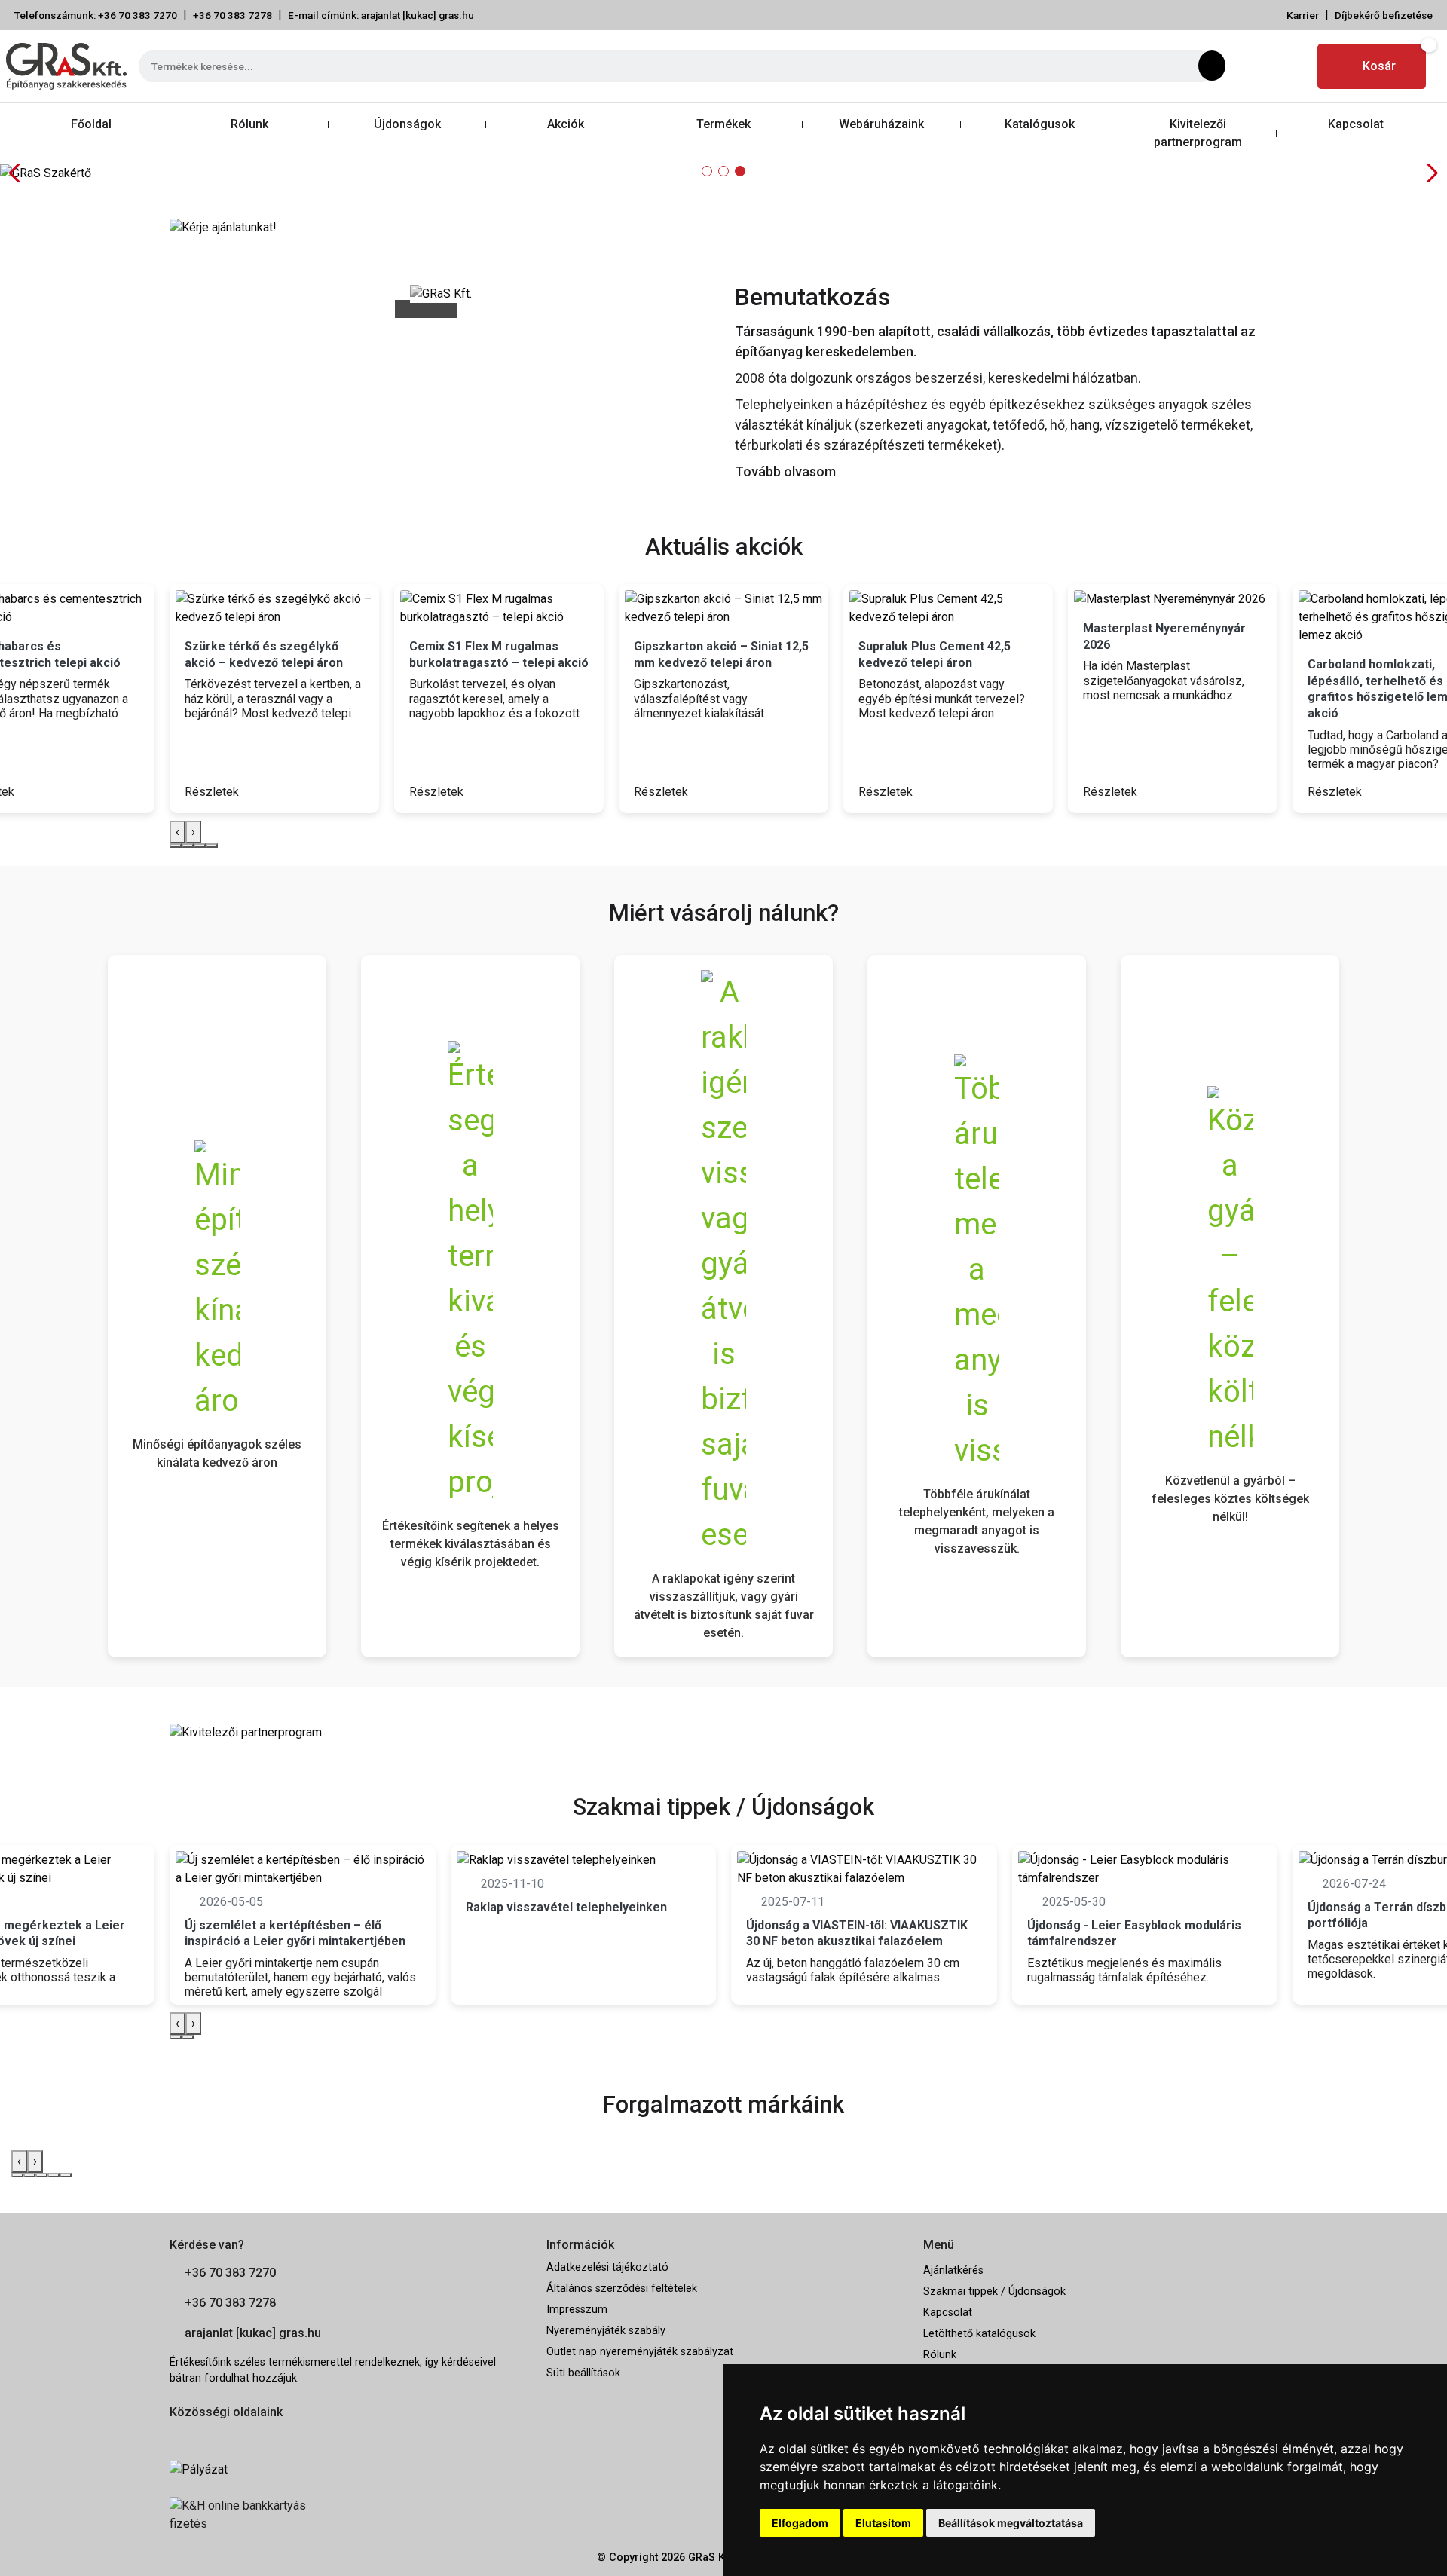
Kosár (1379, 66)
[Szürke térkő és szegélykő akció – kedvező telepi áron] (274, 608)
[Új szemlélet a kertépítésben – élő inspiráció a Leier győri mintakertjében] (303, 1869)
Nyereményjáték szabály (606, 2331)
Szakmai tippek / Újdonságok (994, 2291)
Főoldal (91, 124)
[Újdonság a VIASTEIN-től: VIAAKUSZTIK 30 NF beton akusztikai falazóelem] (864, 1869)
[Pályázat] (347, 2470)
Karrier (1303, 15)
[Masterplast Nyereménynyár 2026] (1173, 599)
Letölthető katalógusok (979, 2334)
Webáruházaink (881, 124)
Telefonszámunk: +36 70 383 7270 (96, 15)
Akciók (566, 124)
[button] (707, 171)
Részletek (213, 792)
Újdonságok (407, 124)
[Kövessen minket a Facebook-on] (178, 2436)
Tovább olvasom (785, 471)
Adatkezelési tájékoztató (607, 2267)
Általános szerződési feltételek (622, 2288)
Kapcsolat (1356, 124)
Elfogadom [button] (800, 2523)
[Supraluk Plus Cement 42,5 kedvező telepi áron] (948, 608)
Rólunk (249, 124)
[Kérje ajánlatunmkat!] (223, 226)
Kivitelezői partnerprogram (1198, 133)
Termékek (723, 124)
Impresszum (577, 2310)
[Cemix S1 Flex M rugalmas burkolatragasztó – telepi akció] (499, 608)
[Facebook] (1254, 66)
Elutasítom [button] (883, 2523)
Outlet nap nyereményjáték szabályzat (640, 2352)
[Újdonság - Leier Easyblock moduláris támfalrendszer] (1145, 1869)
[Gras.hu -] (66, 66)
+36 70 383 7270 (230, 2273)
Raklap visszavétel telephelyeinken (566, 1907)
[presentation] (177, 832)
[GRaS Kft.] (441, 293)
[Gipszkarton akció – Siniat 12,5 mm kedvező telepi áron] (723, 608)
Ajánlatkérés (953, 2270)
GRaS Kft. (711, 2558)
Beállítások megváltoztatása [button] (1011, 2523)
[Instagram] (1291, 66)
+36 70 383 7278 (232, 15)
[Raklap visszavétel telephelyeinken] (584, 1860)
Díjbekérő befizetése (1384, 15)
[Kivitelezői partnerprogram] (246, 1732)
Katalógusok (1040, 124)
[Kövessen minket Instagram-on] (220, 2436)
